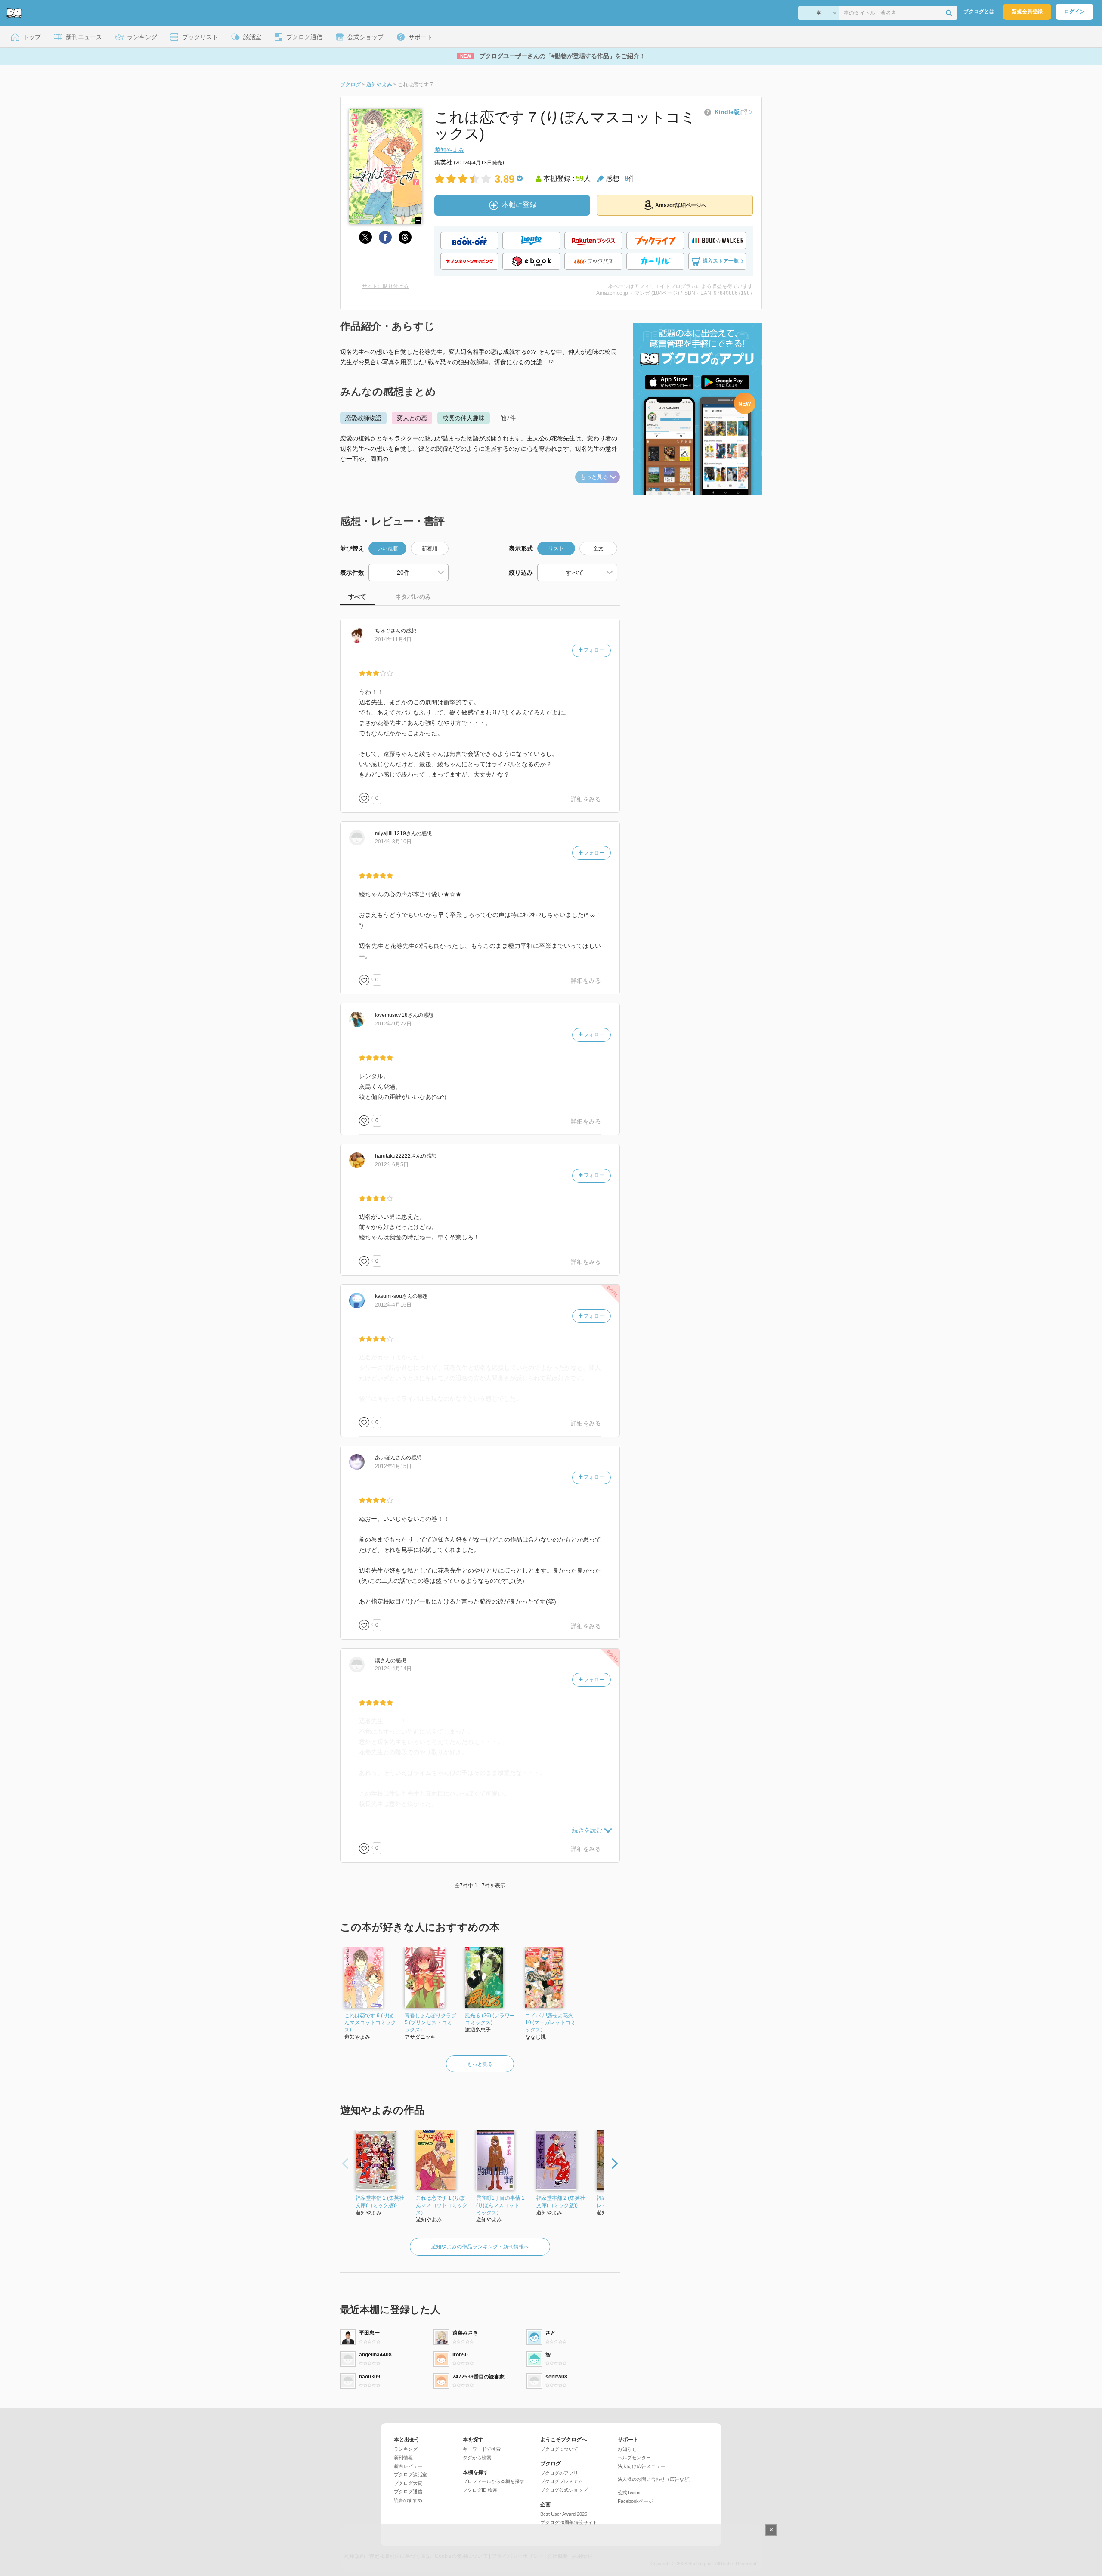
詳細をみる (586, 799)
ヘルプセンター (634, 2458)
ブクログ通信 (408, 2492)
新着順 (430, 548)
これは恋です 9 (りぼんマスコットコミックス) (370, 2023)
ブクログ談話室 (410, 2474)
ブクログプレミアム (562, 2481)
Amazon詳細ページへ (681, 205)
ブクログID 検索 (480, 2490)
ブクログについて (559, 2449)
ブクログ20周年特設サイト (569, 2523)
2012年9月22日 (393, 1024)
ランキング (406, 2449)
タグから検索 (477, 2458)
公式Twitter (629, 2492)
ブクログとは (979, 12)
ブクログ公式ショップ (564, 2490)
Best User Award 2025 (564, 2514)
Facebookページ (635, 2501)
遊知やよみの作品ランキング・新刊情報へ (480, 2247)
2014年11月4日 (393, 639)
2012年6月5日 (392, 1164)
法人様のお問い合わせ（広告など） (656, 2479)
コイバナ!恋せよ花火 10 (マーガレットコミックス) (550, 2023)
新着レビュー (408, 2466)
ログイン (1074, 12)
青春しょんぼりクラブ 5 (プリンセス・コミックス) (430, 2023)
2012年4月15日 (393, 1466)
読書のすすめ (408, 2500)
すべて (357, 597)
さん (388, 631)
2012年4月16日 (393, 1305)
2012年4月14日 (393, 1669)
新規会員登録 (1027, 12)
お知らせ (627, 2449)
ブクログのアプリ (559, 2473)
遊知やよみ (449, 150)
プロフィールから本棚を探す (494, 2481)
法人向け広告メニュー (641, 2466)
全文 (598, 548)
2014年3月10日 (393, 842)
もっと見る (594, 477)
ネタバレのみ (413, 597)
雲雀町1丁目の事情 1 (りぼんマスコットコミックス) (500, 2205)
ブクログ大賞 (408, 2483)
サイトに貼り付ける (385, 286)
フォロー (593, 650)
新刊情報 (403, 2458)
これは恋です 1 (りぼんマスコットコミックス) (442, 2205)
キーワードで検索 (482, 2449)
